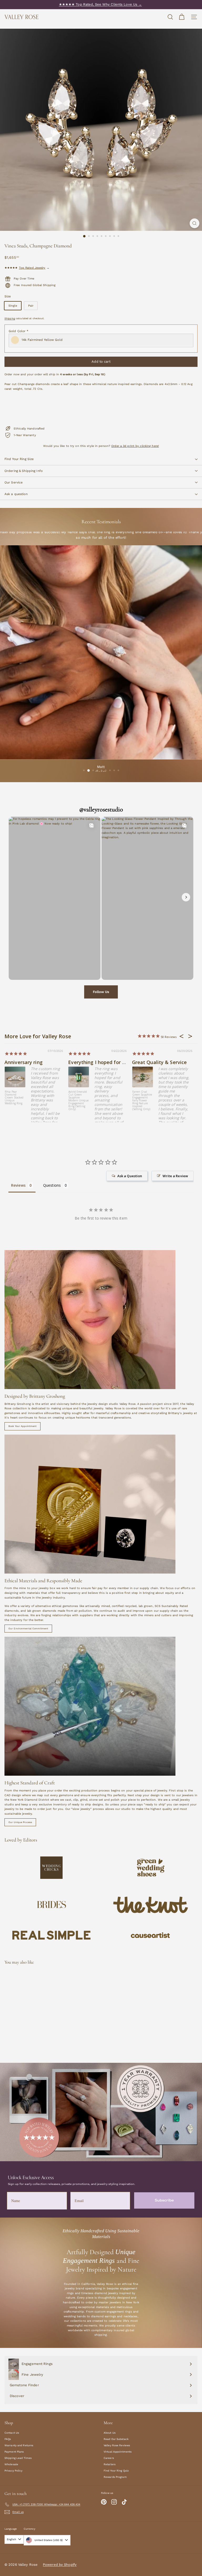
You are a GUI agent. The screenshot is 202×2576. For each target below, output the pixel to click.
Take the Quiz (151, 1314)
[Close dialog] (197, 5)
